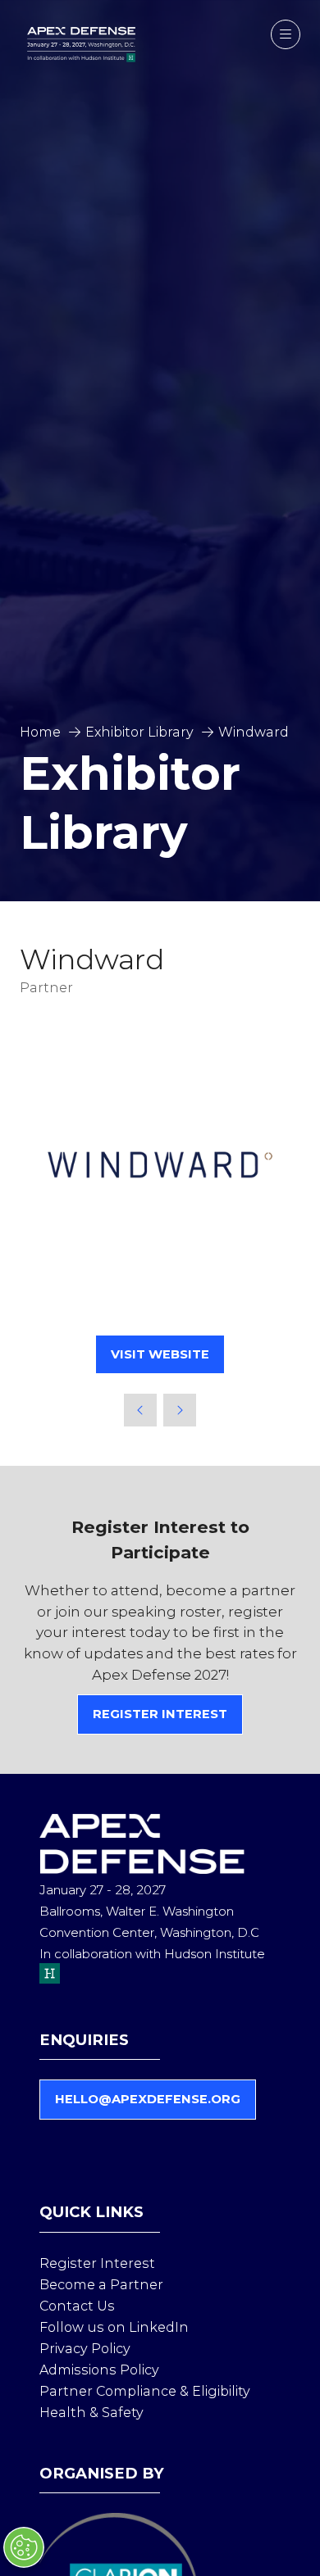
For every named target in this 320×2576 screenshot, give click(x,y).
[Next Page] (180, 1410)
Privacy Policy (85, 2349)
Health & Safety (91, 2413)
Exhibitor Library (139, 732)
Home (40, 732)
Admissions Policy (99, 2370)
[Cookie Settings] (24, 2547)
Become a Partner (101, 2285)
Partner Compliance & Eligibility (145, 2391)
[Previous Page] (140, 1410)
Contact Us (77, 2306)
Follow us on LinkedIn (114, 2327)
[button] (286, 34)
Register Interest (97, 2263)
